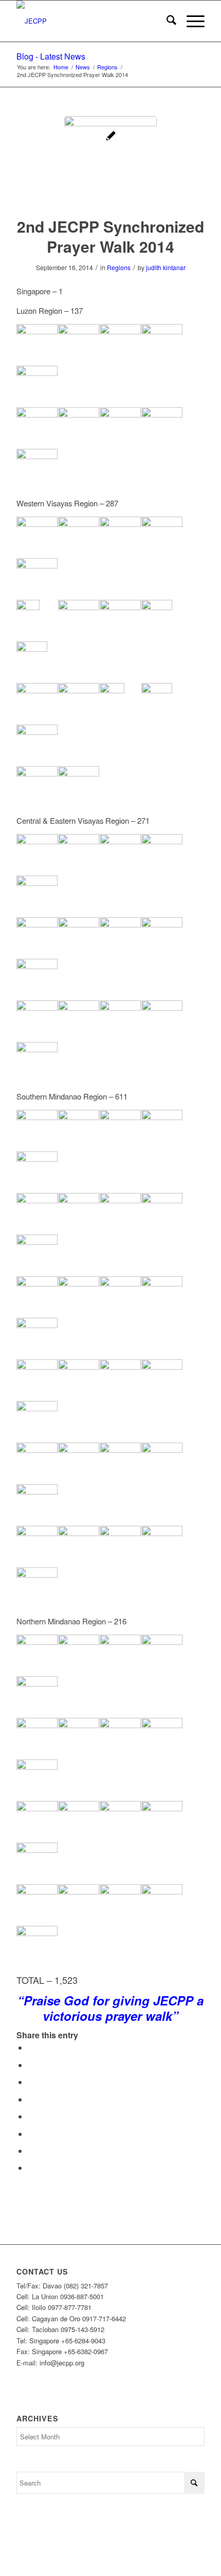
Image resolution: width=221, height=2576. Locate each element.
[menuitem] (166, 21)
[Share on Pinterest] (31, 2082)
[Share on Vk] (31, 2134)
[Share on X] (31, 2065)
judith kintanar (166, 267)
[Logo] (91, 21)
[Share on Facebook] (31, 2047)
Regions (119, 267)
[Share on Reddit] (31, 2151)
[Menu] (190, 21)
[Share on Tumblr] (31, 2116)
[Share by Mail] (31, 2167)
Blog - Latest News (51, 56)
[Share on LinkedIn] (31, 2099)
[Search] (166, 21)
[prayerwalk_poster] (110, 162)
